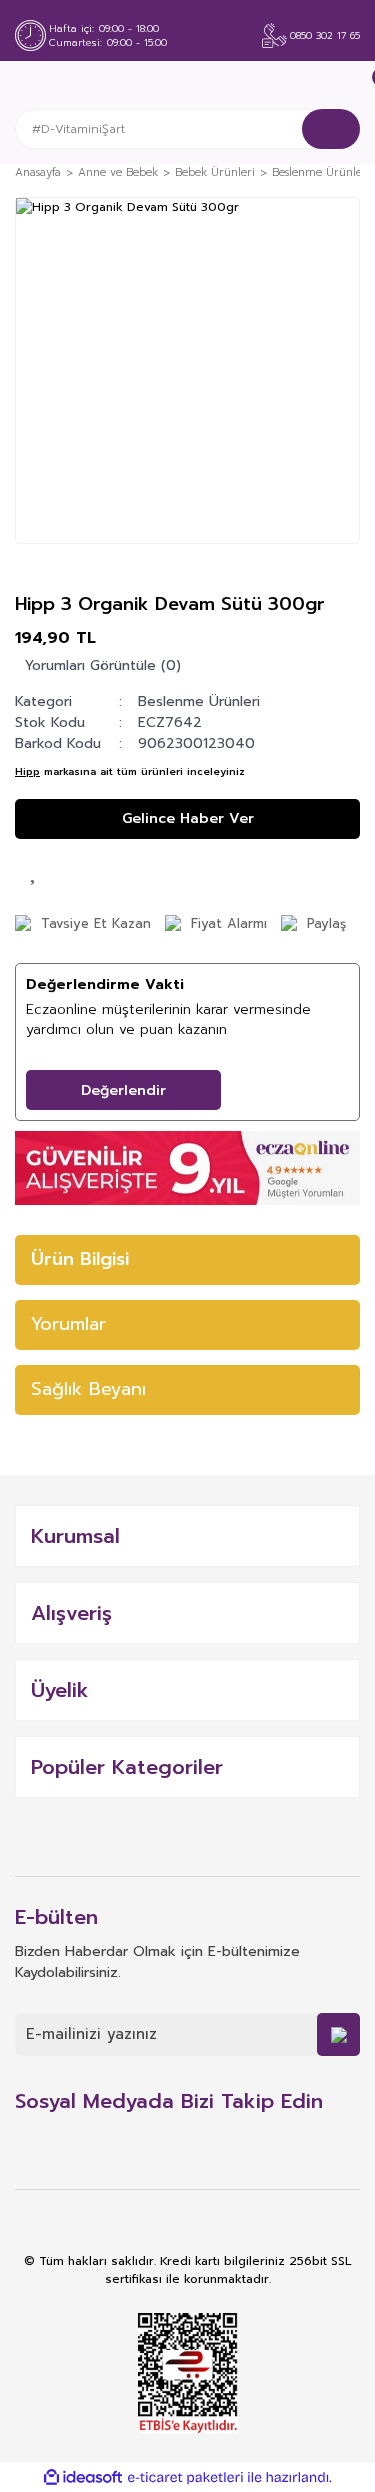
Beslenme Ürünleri (199, 701)
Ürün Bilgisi (80, 1259)
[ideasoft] (83, 2477)
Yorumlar (68, 1324)
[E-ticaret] (185, 2478)
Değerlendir (123, 1090)
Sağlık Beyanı (88, 1389)
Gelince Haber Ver (188, 818)
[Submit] (338, 2034)
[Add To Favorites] (35, 869)
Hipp (27, 771)
